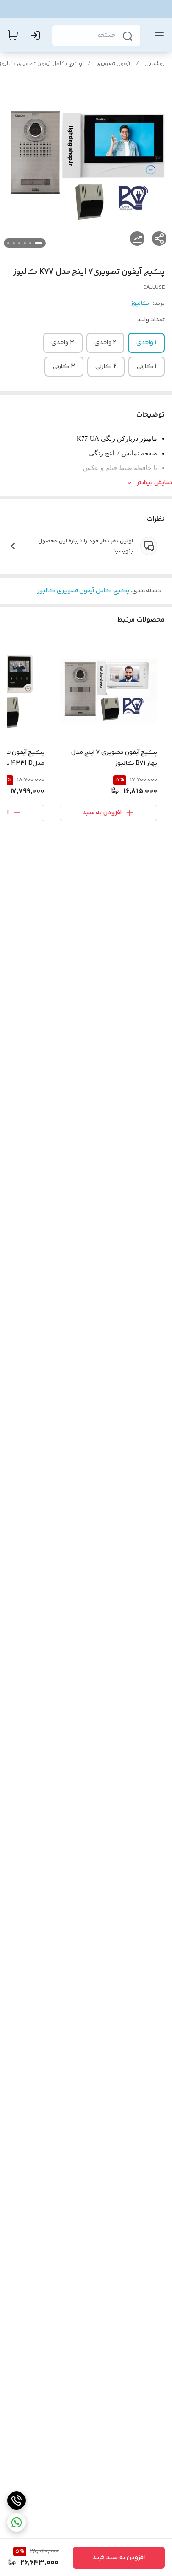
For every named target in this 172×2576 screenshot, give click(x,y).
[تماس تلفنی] (17, 2500)
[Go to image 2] (30, 243)
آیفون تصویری (113, 64)
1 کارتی (147, 367)
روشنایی (155, 64)
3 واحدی (63, 343)
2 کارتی (106, 367)
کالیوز (140, 303)
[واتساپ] (17, 2522)
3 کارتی (64, 367)
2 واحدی (105, 343)
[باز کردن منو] (157, 35)
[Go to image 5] (14, 243)
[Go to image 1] (39, 243)
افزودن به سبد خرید (119, 2558)
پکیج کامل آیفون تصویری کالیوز (83, 591)
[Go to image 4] (19, 243)
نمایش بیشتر (154, 483)
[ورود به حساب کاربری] (37, 35)
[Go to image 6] (8, 243)
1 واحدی (146, 343)
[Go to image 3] (25, 243)
